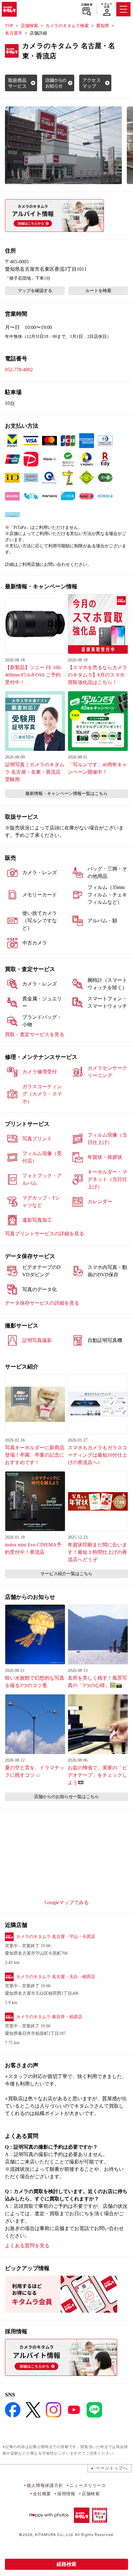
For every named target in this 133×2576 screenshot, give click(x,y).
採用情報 (66, 2494)
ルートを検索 (98, 291)
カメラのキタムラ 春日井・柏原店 (49, 2017)
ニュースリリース (88, 2485)
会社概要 (42, 2494)
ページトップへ (112, 2468)
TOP (9, 26)
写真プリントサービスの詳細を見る (45, 1234)
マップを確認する (35, 291)
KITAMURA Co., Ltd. (54, 2535)
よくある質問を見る (27, 2246)
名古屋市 (14, 33)
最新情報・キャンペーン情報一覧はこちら (66, 794)
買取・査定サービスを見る (35, 1034)
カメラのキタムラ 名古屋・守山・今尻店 (56, 1937)
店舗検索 (87, 5)
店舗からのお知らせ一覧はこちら (66, 1797)
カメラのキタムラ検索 (67, 26)
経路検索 (66, 2564)
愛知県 (103, 26)
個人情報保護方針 (45, 2485)
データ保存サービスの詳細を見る (42, 1303)
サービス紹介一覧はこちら (66, 1574)
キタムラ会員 (107, 5)
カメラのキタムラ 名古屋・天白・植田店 (56, 1977)
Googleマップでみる (67, 1902)
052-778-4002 (19, 370)
